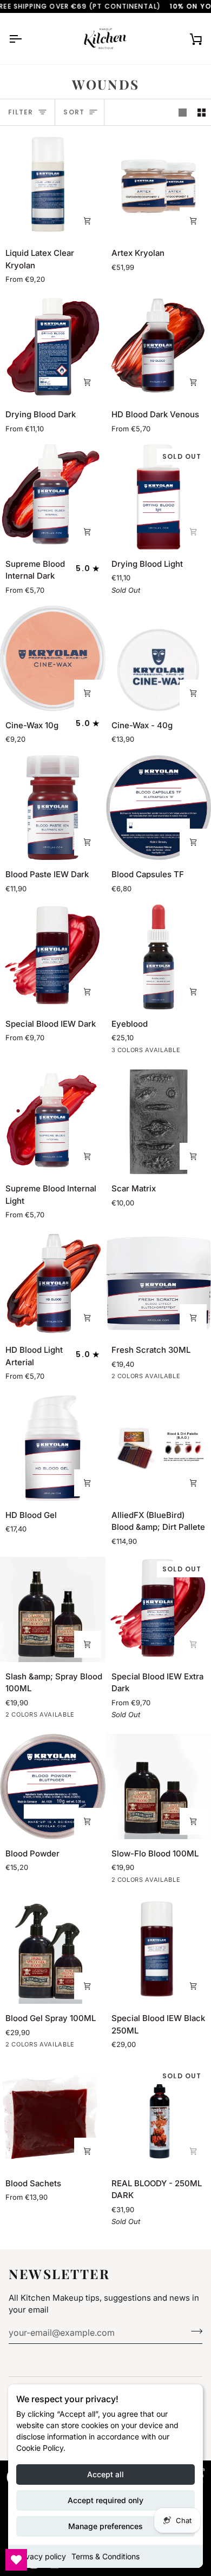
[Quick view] (88, 2151)
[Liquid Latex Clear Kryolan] (53, 187)
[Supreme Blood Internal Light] (53, 1122)
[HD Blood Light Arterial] (53, 1283)
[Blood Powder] (53, 1787)
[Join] (193, 2331)
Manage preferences (105, 2526)
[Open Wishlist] (16, 2560)
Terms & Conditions (105, 2556)
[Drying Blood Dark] (53, 348)
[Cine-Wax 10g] (53, 658)
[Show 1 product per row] (183, 112)
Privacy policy (41, 2556)
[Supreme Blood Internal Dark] (53, 497)
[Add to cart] (193, 221)
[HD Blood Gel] (53, 1448)
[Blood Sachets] (53, 2116)
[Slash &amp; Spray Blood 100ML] (53, 1609)
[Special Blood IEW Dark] (53, 957)
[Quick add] (88, 221)
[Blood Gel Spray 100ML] (53, 1952)
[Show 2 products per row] (202, 112)
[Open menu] (25, 39)
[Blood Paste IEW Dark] (53, 808)
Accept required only (105, 2500)
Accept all (105, 2474)
